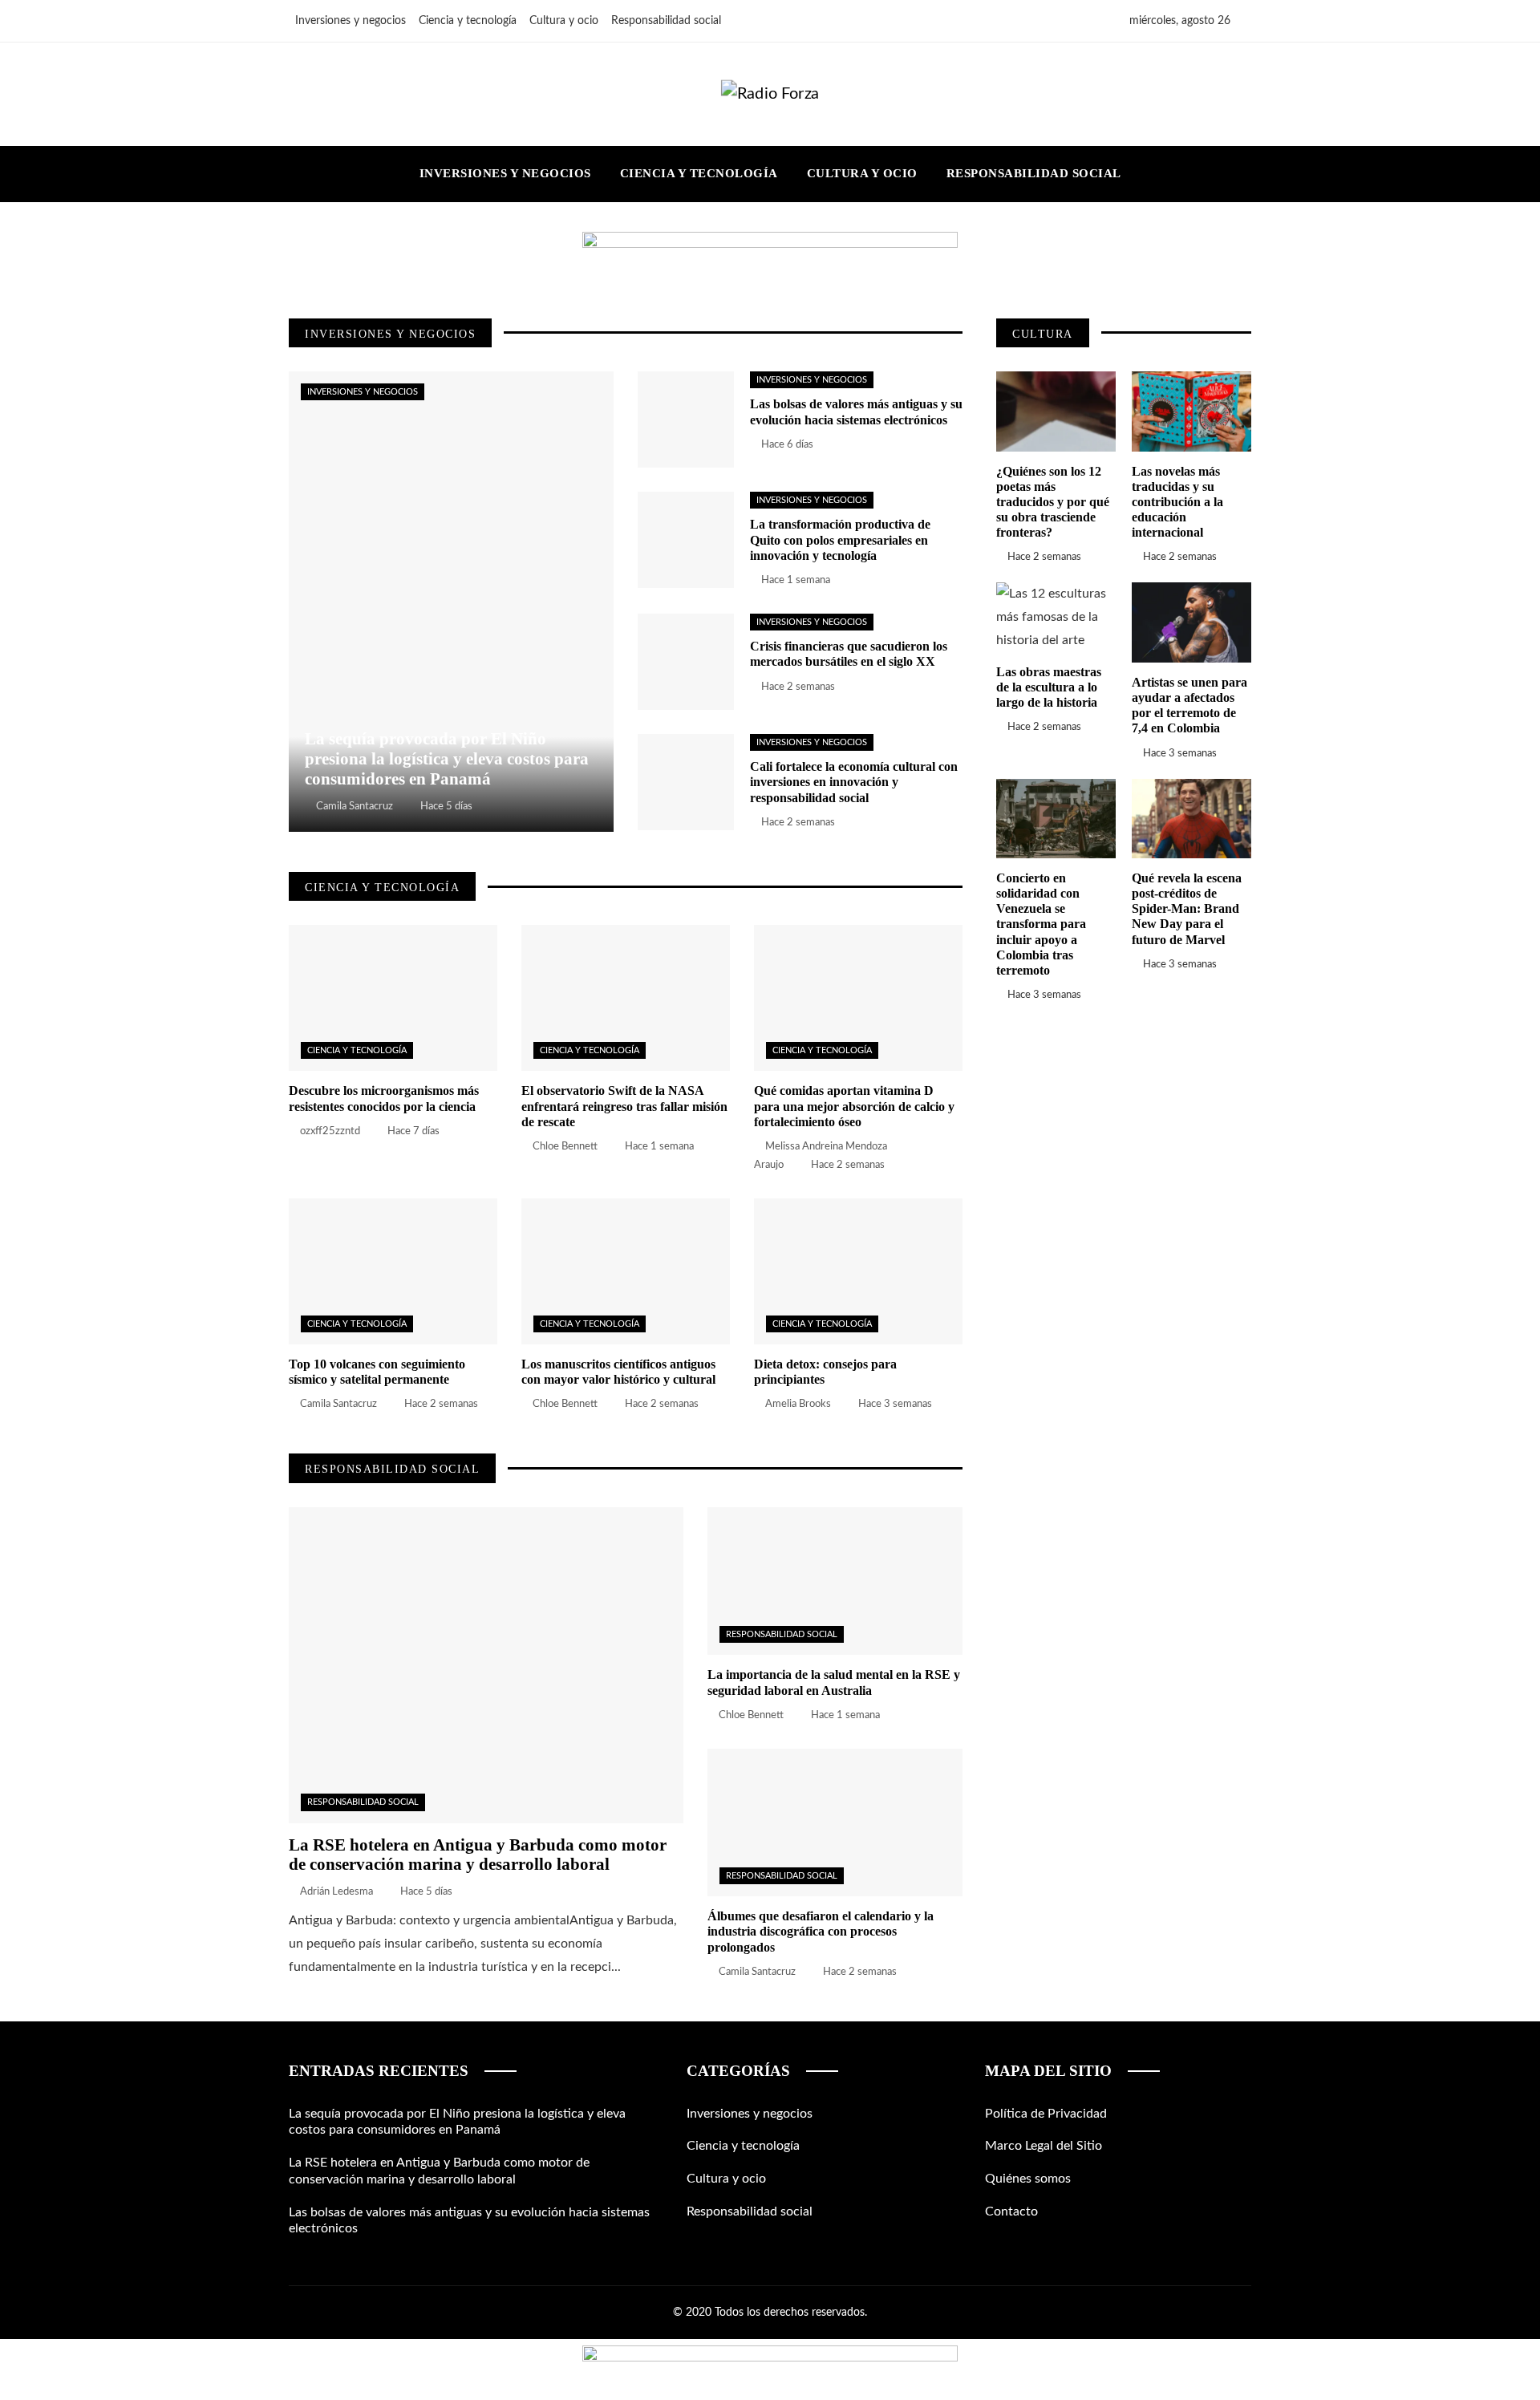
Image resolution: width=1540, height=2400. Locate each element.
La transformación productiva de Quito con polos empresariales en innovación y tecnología (840, 539)
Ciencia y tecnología (357, 1050)
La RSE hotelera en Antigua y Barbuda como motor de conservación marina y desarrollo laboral (478, 1855)
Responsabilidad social (363, 1802)
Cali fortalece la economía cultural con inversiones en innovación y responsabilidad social (854, 782)
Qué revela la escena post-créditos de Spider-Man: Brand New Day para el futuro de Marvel (1187, 909)
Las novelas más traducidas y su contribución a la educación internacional (1177, 502)
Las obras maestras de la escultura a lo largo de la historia (1049, 687)
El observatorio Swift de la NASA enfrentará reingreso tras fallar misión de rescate (624, 1106)
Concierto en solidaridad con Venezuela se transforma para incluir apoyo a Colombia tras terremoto (1041, 924)
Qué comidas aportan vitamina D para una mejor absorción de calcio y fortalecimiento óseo (854, 1106)
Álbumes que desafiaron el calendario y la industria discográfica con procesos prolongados (821, 1931)
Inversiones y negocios (363, 392)
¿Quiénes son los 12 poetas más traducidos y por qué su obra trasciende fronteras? (1053, 502)
